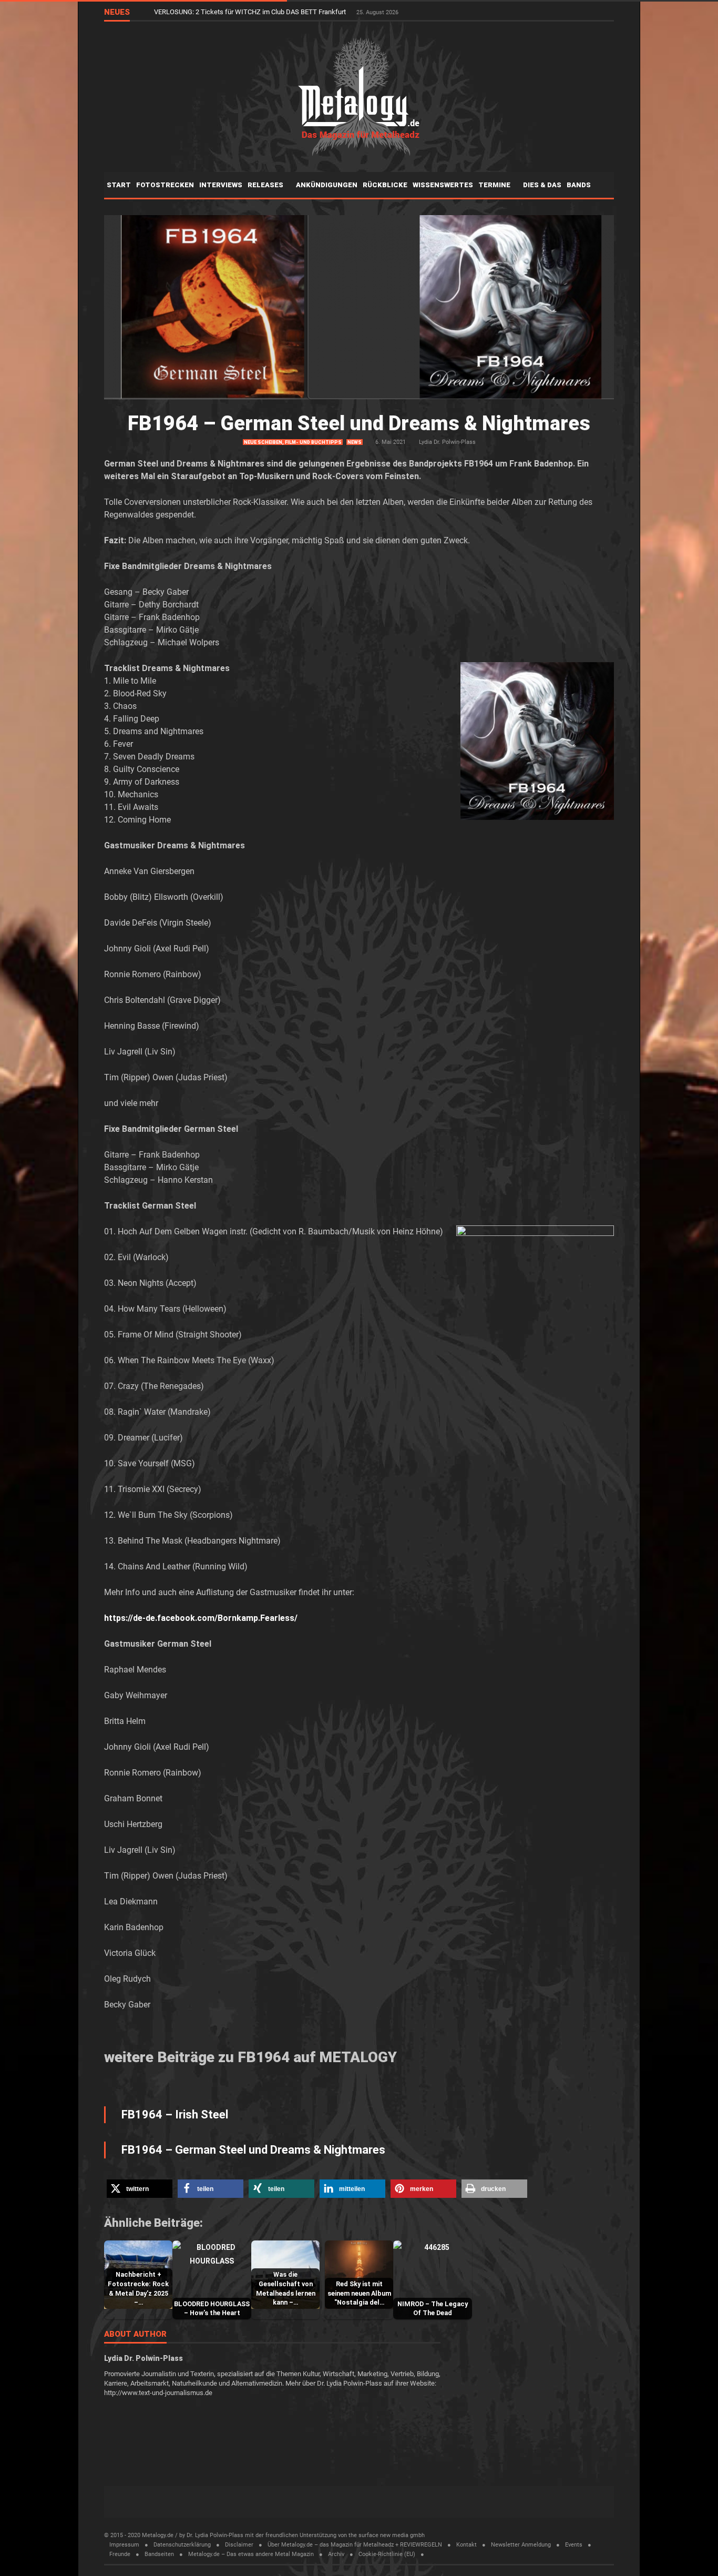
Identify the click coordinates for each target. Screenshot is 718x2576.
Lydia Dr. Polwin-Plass (447, 442)
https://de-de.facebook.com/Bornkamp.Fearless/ (201, 1618)
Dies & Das (542, 185)
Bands (579, 185)
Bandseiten (159, 2554)
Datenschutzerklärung (182, 2545)
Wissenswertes (443, 185)
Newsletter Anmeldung (521, 2545)
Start (119, 185)
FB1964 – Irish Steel (175, 2114)
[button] (140, 2189)
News (355, 442)
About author (135, 2335)
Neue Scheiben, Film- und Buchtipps (293, 442)
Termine (495, 185)
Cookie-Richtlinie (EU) (387, 2554)
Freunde (120, 2554)
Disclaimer (239, 2545)
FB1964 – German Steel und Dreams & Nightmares (359, 423)
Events (574, 2545)
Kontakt (466, 2545)
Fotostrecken (165, 185)
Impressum (124, 2545)
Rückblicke (385, 185)
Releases (266, 185)
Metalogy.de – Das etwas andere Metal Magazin (251, 2554)
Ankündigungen (327, 185)
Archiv (336, 2554)
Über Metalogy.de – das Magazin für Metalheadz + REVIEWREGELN (355, 2545)
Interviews (221, 185)
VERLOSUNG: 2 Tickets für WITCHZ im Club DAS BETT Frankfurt (251, 12)
